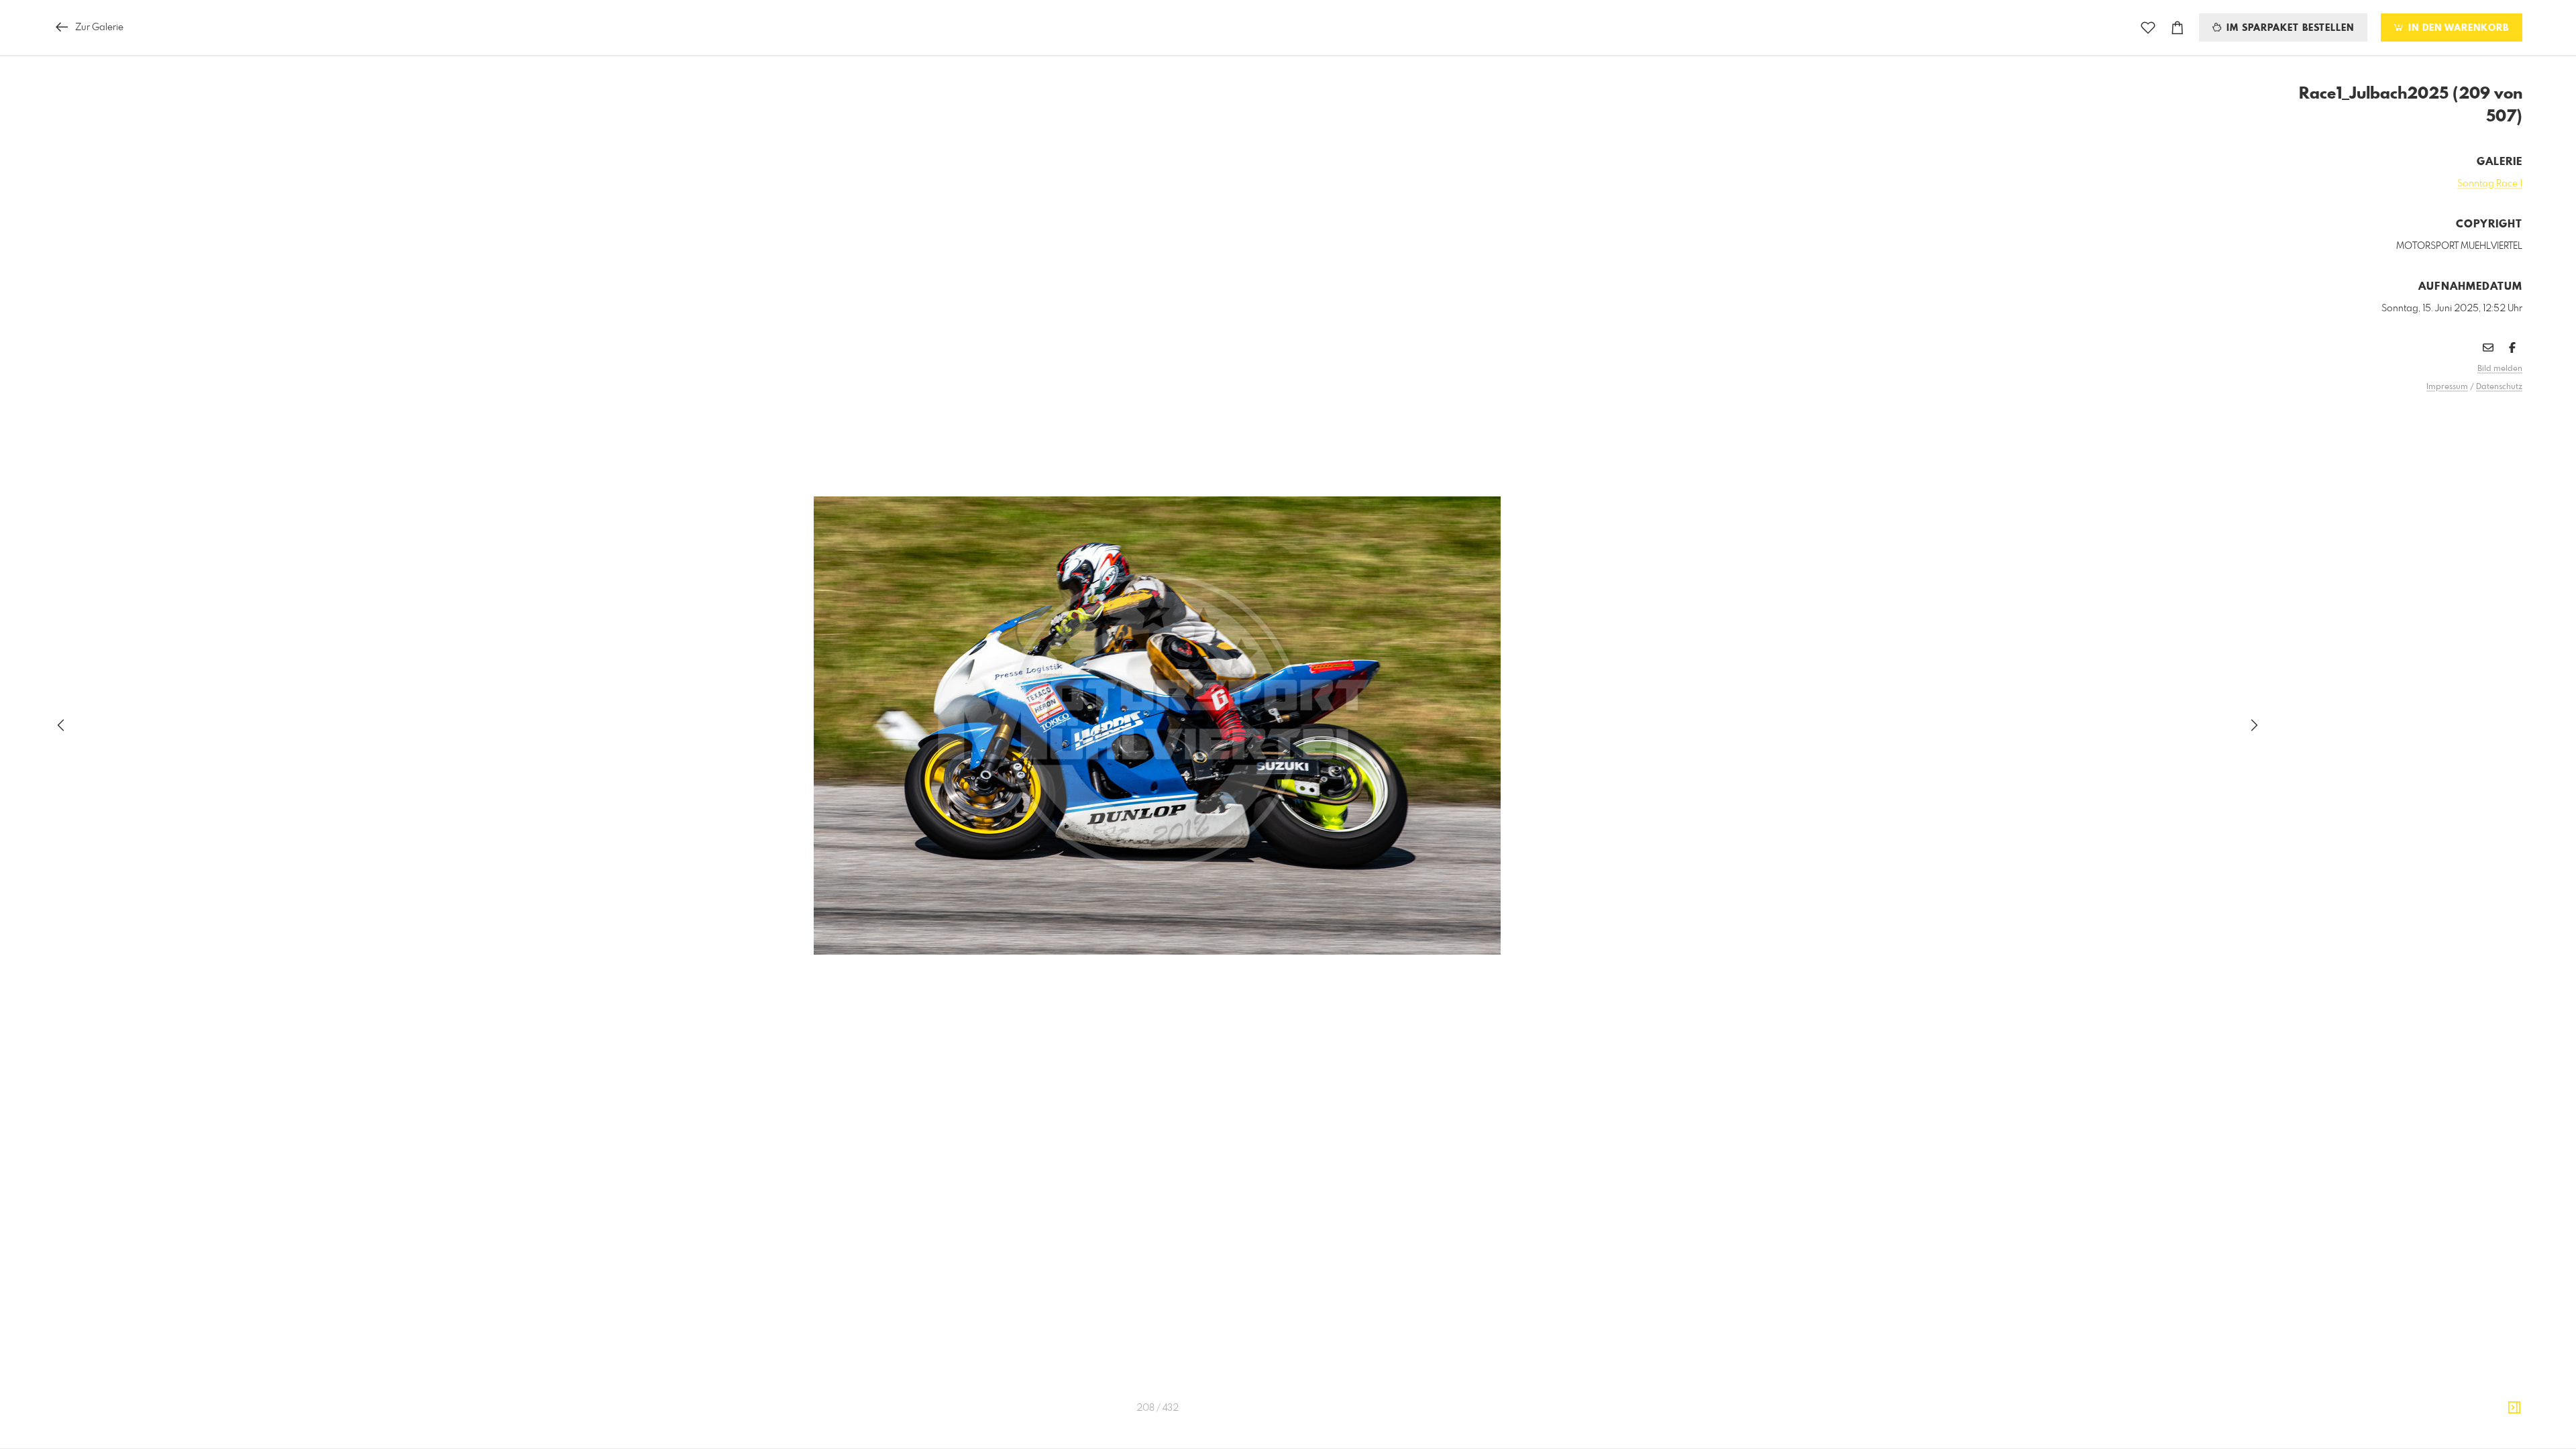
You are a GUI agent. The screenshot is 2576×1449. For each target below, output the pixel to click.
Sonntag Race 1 (2490, 184)
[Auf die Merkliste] (2148, 28)
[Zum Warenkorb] (2178, 28)
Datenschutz (2499, 387)
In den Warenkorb (2457, 28)
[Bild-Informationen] (2514, 1408)
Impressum (2447, 387)
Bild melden (2500, 369)
